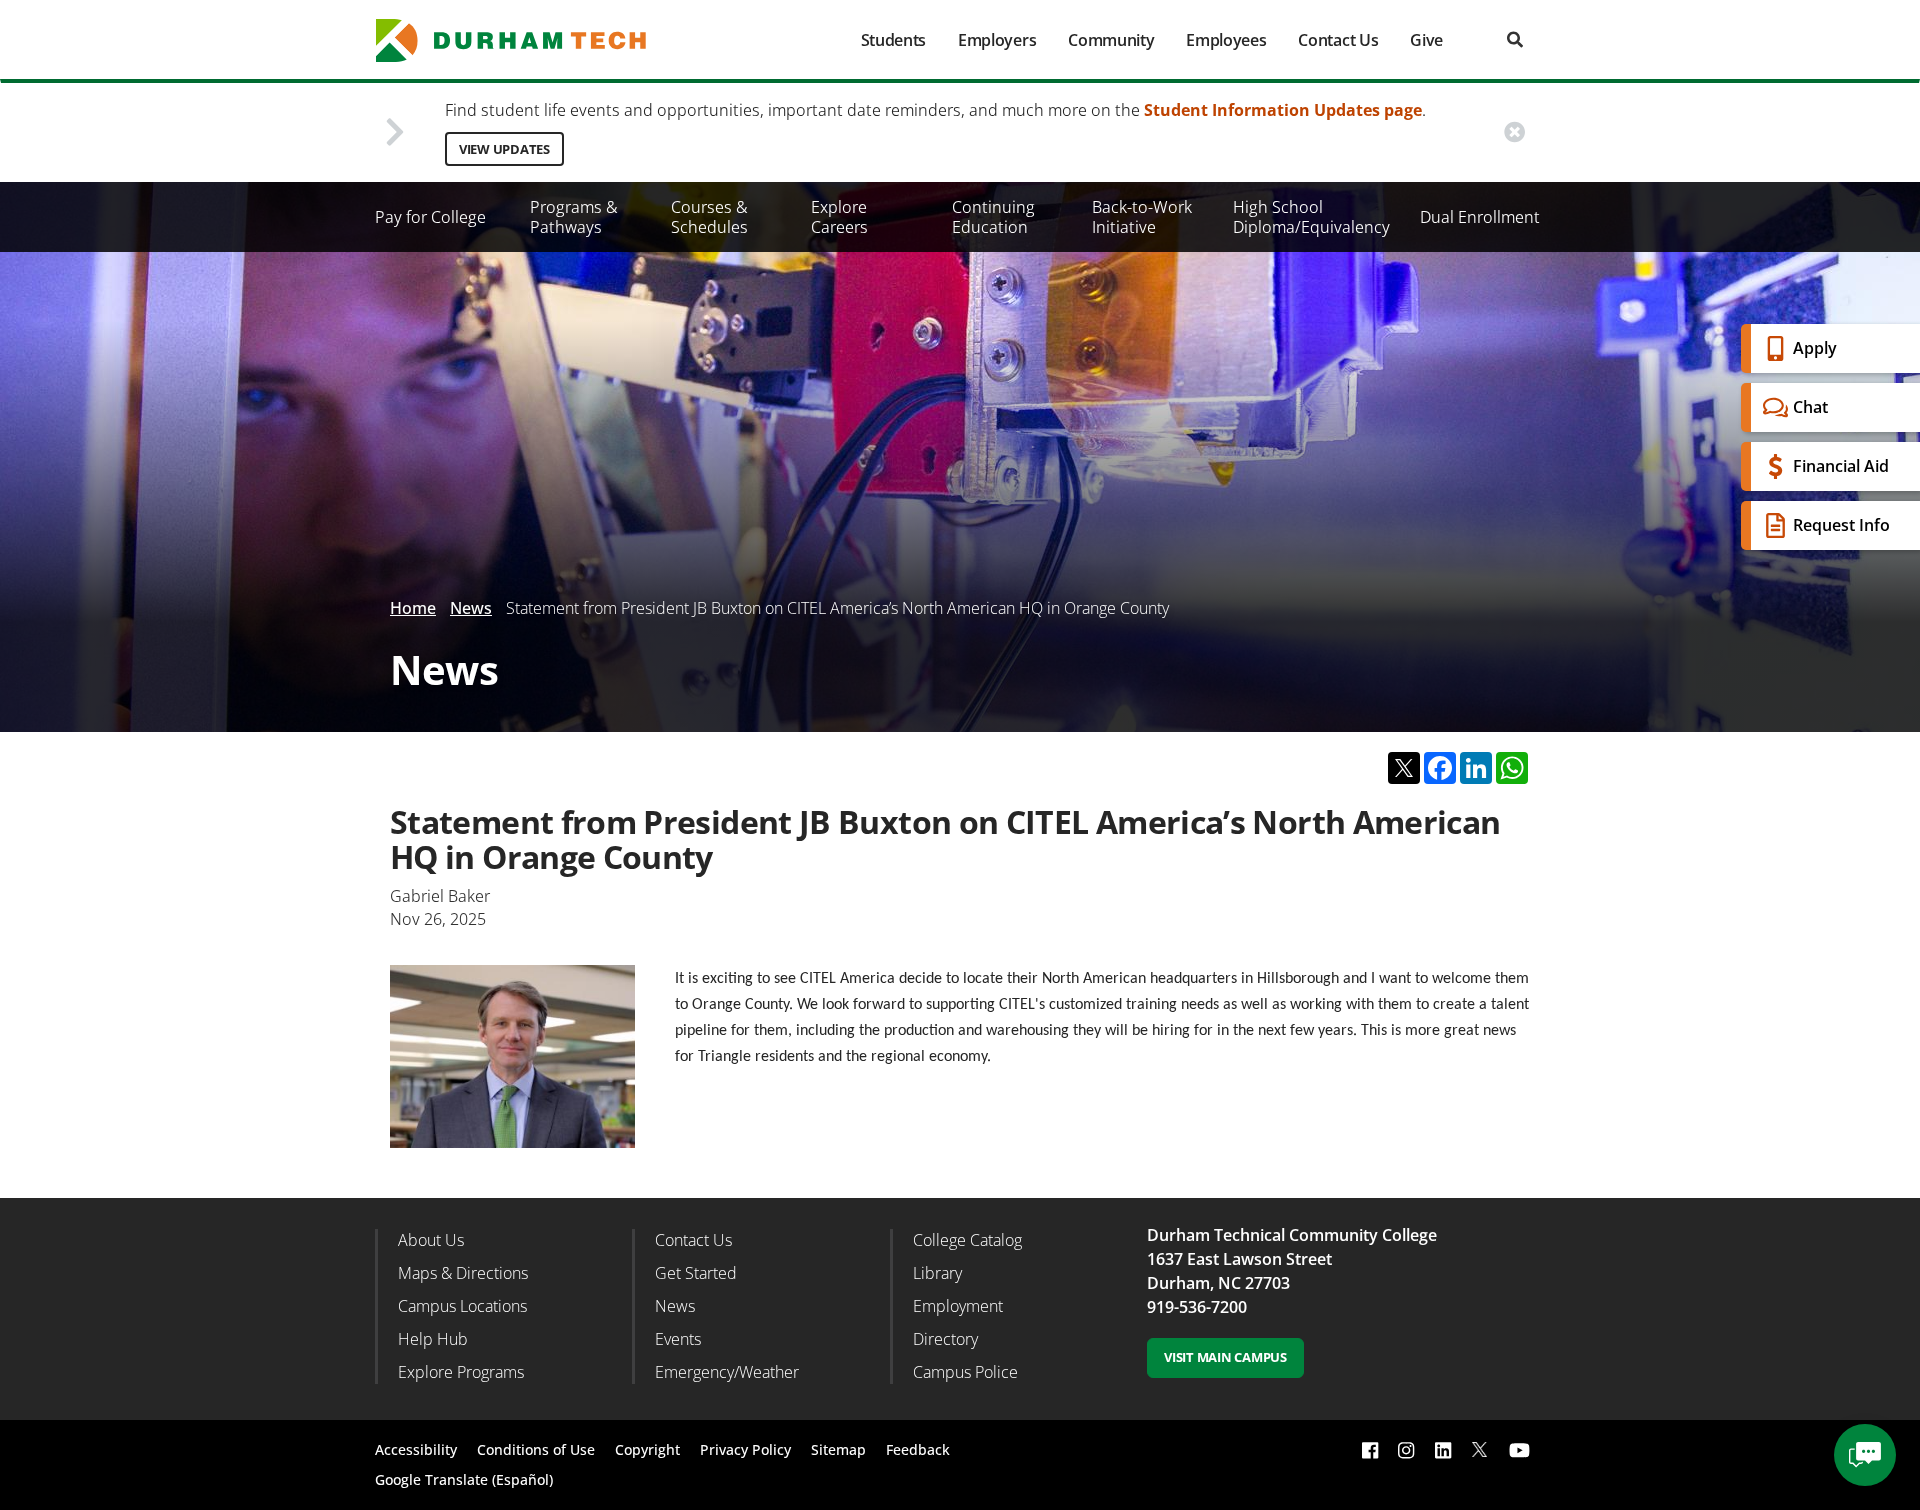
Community (1111, 40)
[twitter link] (1480, 1448)
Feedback (918, 1449)
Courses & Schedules (709, 217)
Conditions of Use (536, 1449)
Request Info (1841, 525)
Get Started (696, 1273)
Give (1426, 40)
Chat (1810, 407)
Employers (997, 40)
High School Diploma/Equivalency (1311, 217)
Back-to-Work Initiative (1142, 217)
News (471, 608)
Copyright (647, 1449)
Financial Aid (1841, 466)
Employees (1226, 40)
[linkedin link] (1443, 1449)
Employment (958, 1306)
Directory (945, 1339)
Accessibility (416, 1449)
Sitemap (838, 1449)
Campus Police (965, 1372)
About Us (431, 1240)
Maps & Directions (463, 1273)
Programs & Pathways (574, 217)
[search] (1515, 39)
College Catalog (967, 1240)
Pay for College (430, 217)
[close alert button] (1514, 132)
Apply (1815, 348)
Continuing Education (993, 217)
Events (678, 1339)
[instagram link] (1406, 1449)
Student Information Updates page (1283, 110)
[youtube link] (1519, 1449)
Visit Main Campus (1225, 1357)
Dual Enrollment (1480, 217)
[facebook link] (1370, 1449)
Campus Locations (462, 1306)
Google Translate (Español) (464, 1479)
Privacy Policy (745, 1449)
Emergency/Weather (727, 1372)
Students (893, 40)
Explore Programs (461, 1372)
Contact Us (1338, 40)
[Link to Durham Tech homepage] (525, 40)
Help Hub (433, 1339)
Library (937, 1273)
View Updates (504, 149)
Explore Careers (839, 217)
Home (413, 608)
